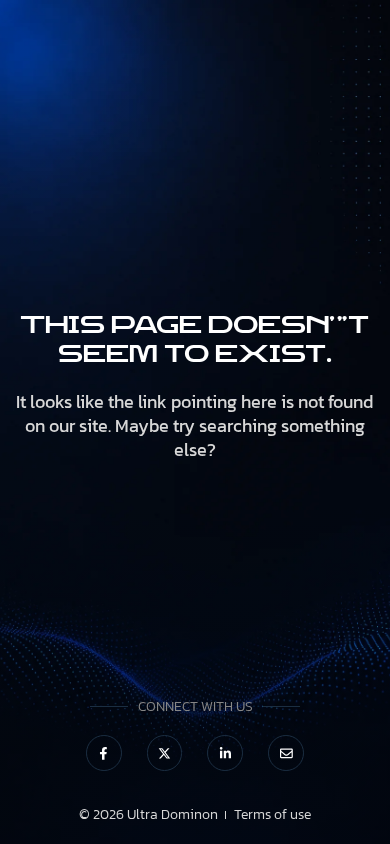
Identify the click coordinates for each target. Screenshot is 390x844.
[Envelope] (286, 753)
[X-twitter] (165, 753)
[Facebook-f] (104, 753)
